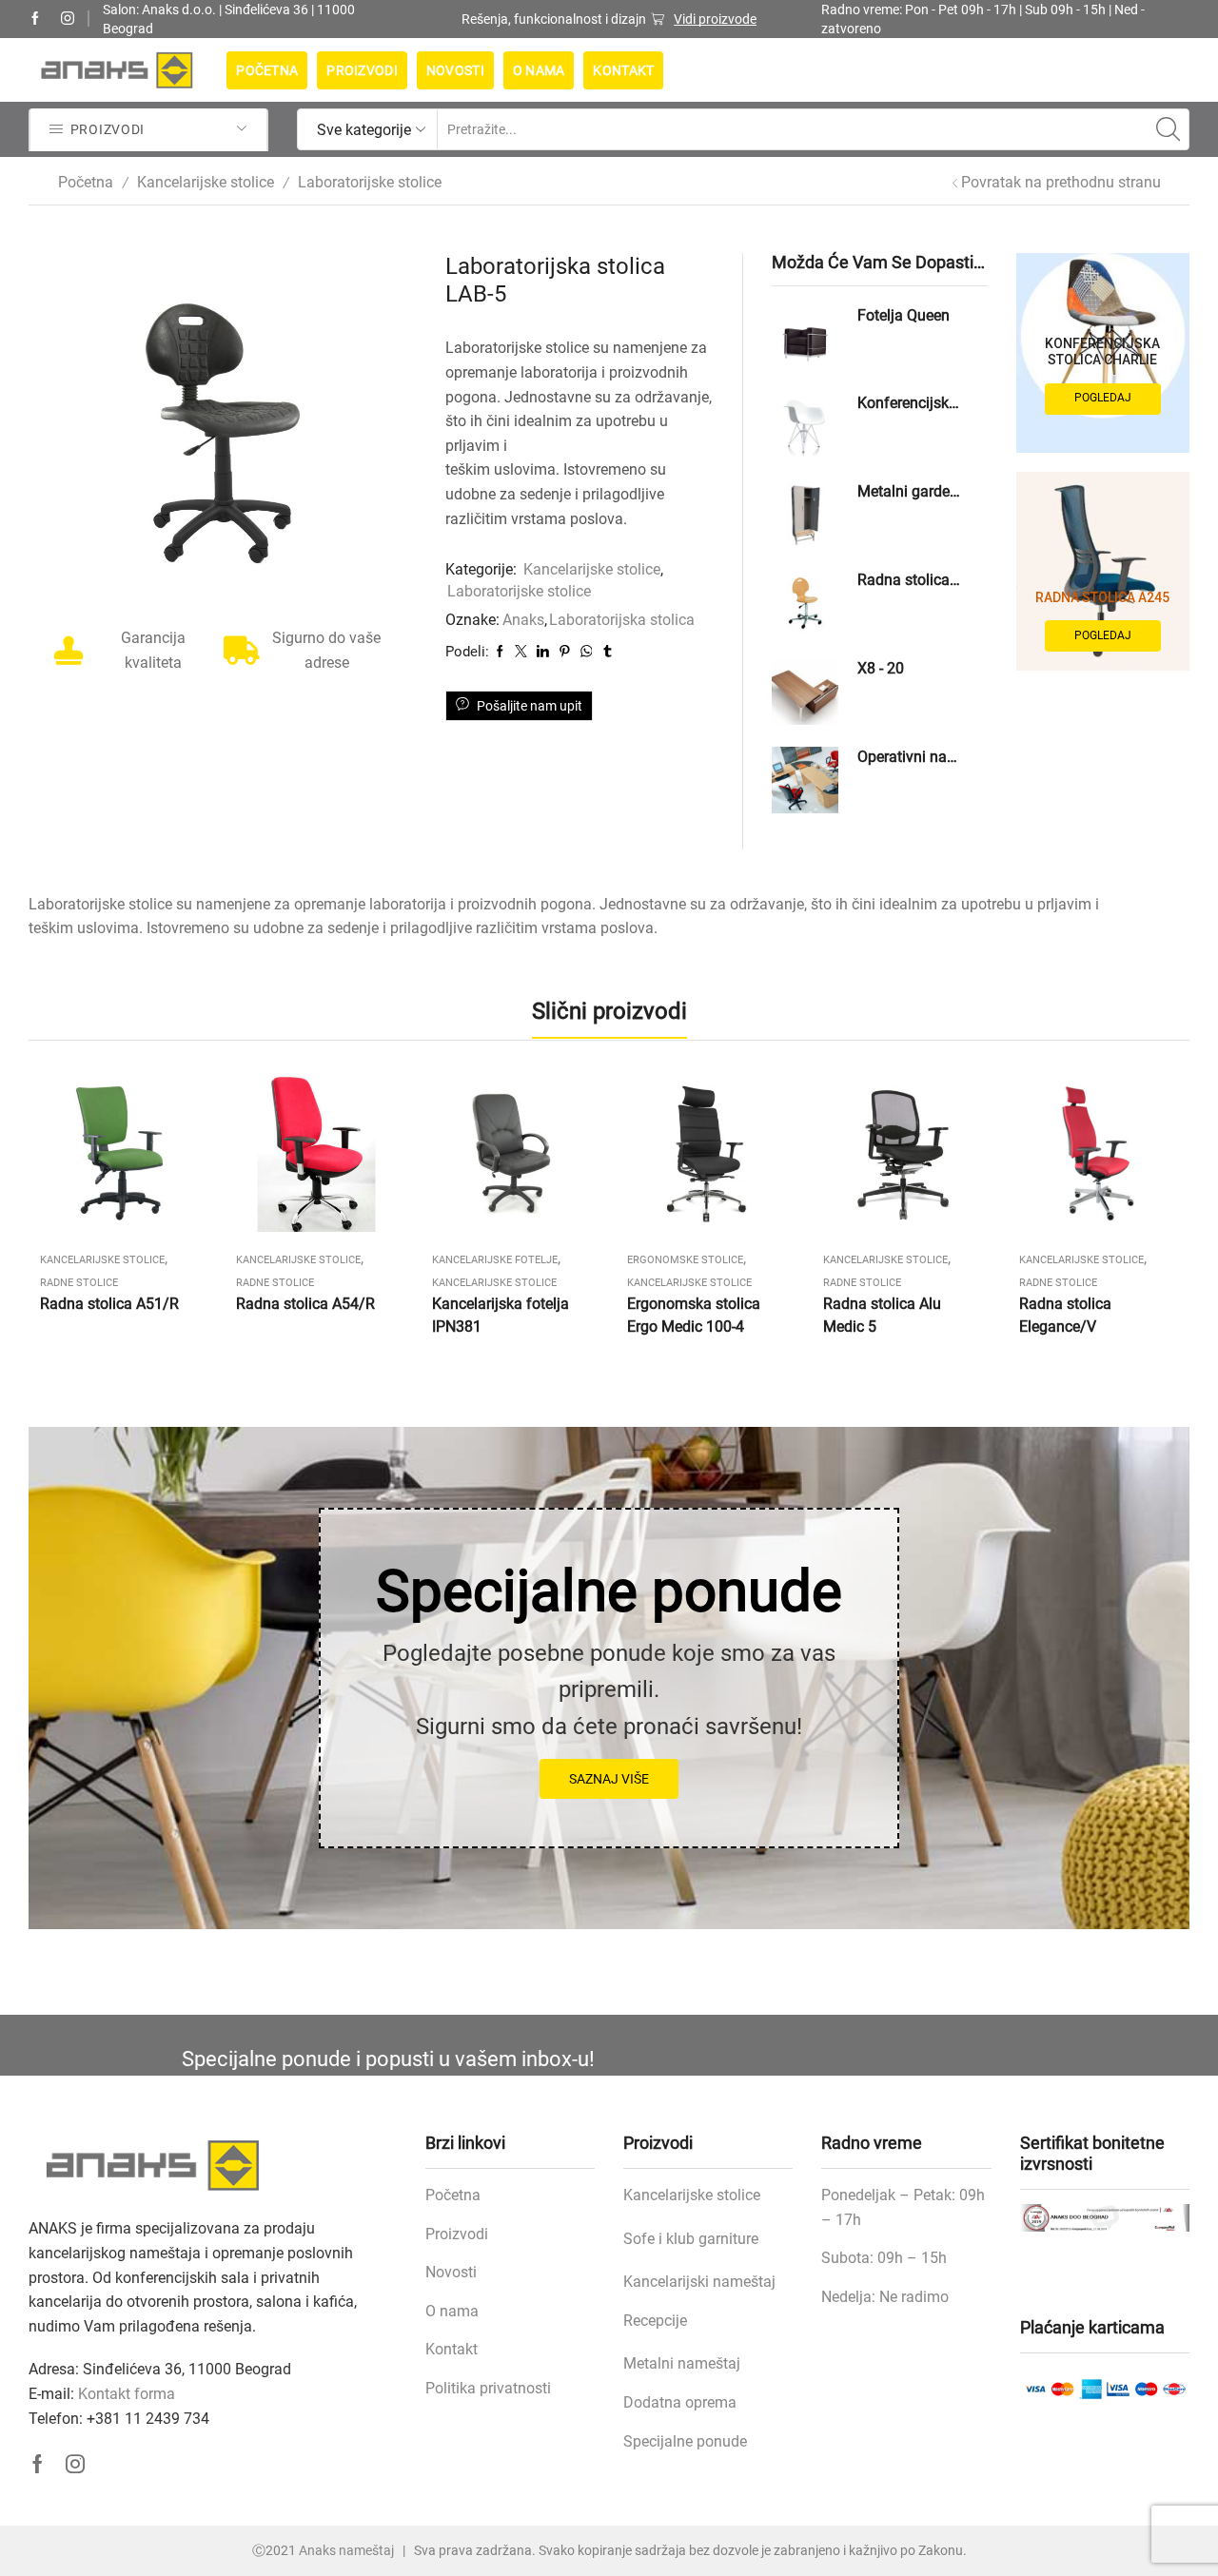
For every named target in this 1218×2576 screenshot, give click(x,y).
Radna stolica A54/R (305, 1304)
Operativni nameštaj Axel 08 (911, 757)
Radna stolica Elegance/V (1065, 1315)
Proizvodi (362, 70)
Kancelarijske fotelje (495, 1260)
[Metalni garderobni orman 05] (805, 515)
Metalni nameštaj (682, 2363)
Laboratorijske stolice (370, 182)
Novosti (455, 70)
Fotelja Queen (904, 315)
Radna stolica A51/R (109, 1304)
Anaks (523, 620)
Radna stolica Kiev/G (911, 580)
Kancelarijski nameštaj (699, 2282)
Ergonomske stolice (685, 1260)
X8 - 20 (881, 668)
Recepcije (655, 2321)
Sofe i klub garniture (691, 2239)
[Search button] (1169, 129)
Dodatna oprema (680, 2402)
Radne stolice (79, 1283)
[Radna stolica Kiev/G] (805, 603)
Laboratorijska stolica (622, 620)
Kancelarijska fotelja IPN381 (501, 1315)
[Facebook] (35, 19)
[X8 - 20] (805, 692)
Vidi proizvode (715, 19)
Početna (267, 70)
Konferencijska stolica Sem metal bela (911, 403)
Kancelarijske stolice (206, 182)
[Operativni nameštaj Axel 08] (805, 780)
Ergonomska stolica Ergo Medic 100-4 (694, 1315)
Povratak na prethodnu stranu (1061, 182)
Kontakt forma (127, 2394)
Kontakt (623, 70)
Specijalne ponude (685, 2441)
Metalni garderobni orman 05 (911, 491)
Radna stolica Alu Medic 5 (882, 1315)
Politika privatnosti (488, 2388)
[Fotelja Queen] (805, 339)
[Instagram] (68, 19)
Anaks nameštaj (346, 2550)
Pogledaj (1103, 398)
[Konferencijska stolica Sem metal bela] (805, 426)
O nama (539, 70)
